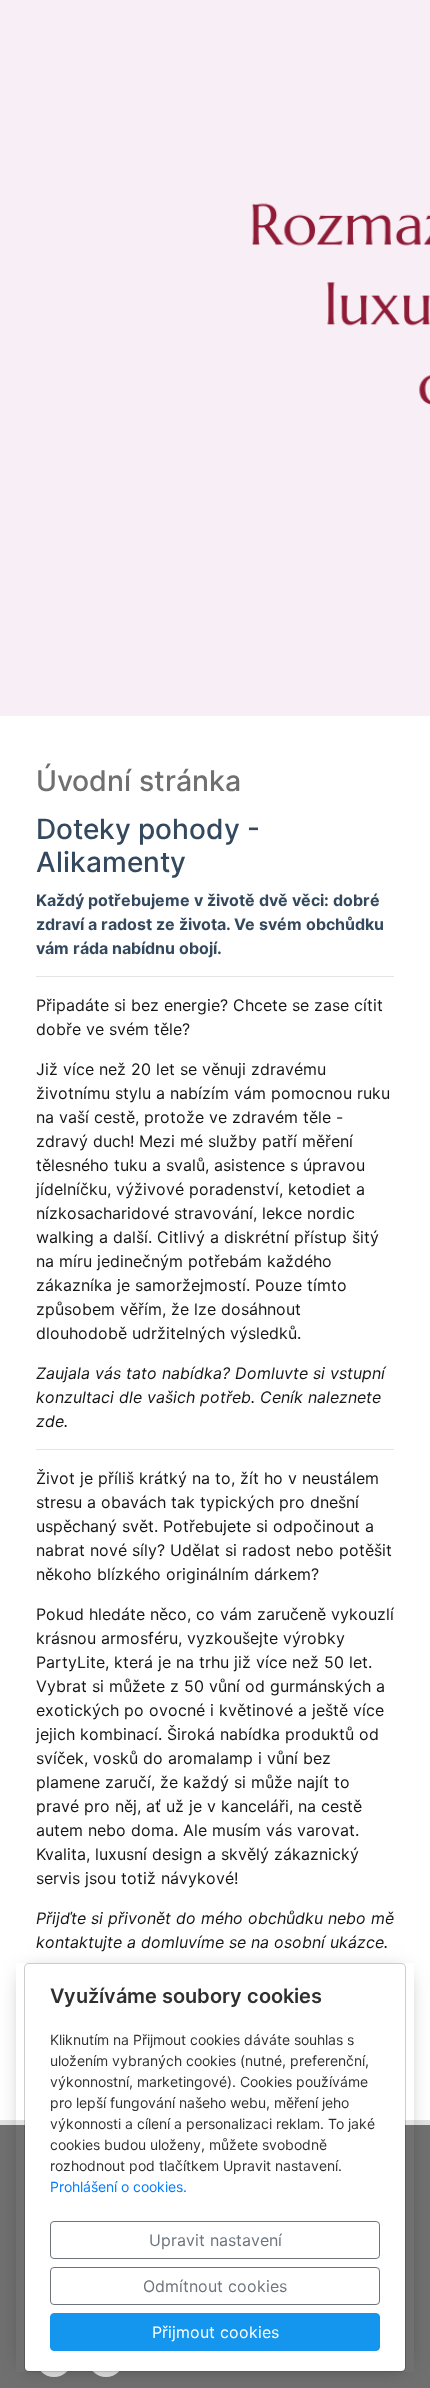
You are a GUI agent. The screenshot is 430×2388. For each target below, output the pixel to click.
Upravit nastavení (215, 2240)
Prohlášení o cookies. (118, 2186)
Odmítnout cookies (215, 2286)
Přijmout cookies (215, 2332)
